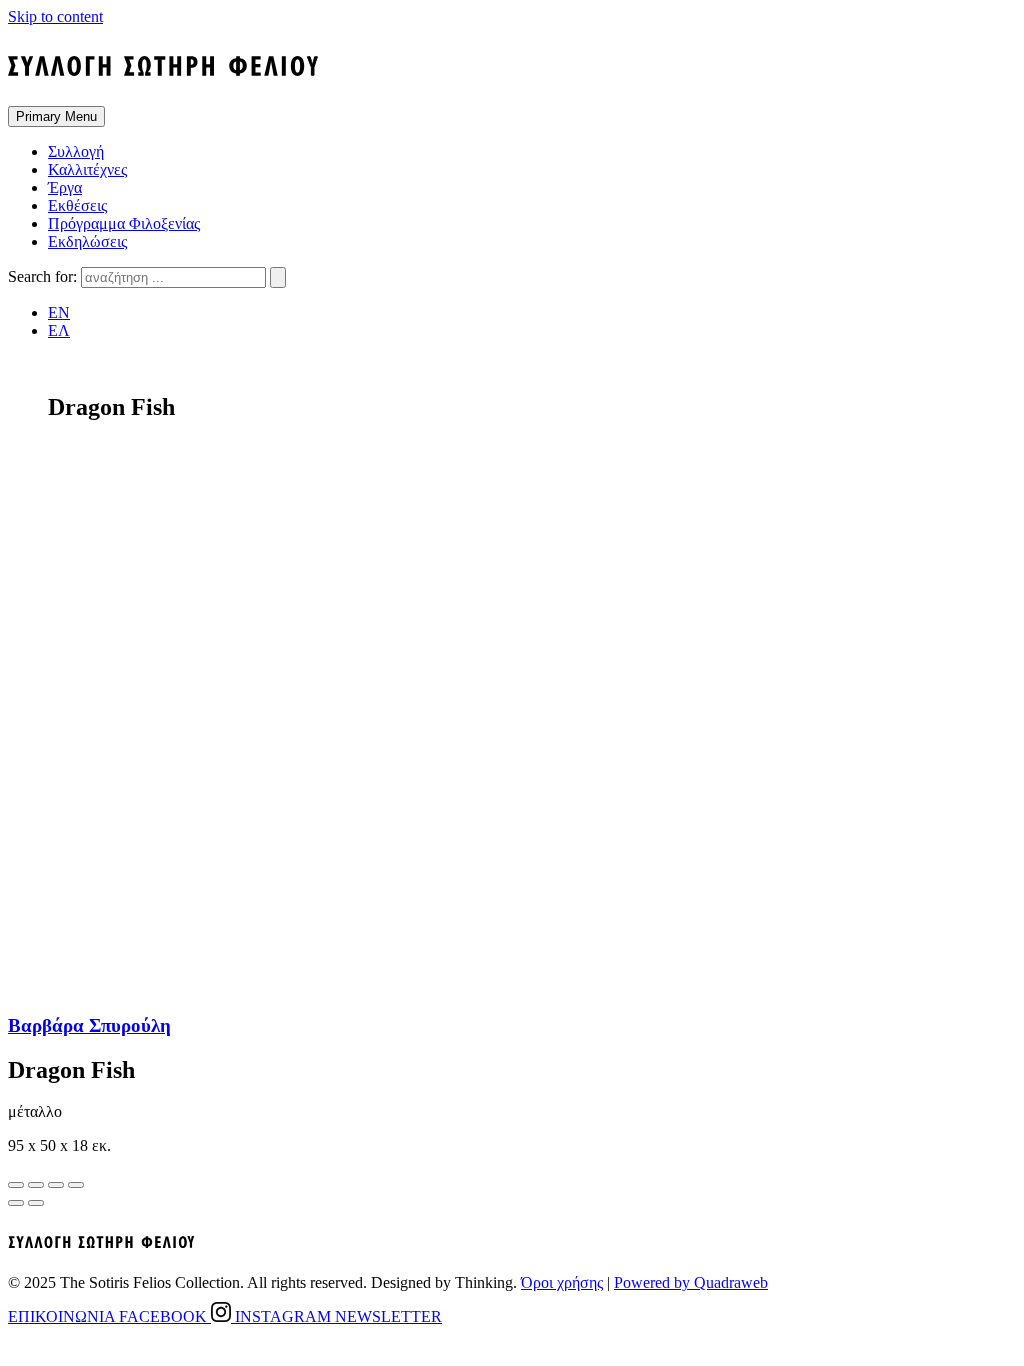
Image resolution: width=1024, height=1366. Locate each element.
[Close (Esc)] (16, 1185)
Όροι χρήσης (562, 1282)
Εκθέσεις (77, 205)
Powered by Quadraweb (691, 1282)
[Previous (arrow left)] (16, 1203)
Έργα (65, 187)
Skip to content (55, 16)
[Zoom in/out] (76, 1185)
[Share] (36, 1185)
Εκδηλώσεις (87, 241)
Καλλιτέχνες (87, 169)
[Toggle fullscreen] (56, 1185)
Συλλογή (76, 151)
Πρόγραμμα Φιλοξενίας (124, 223)
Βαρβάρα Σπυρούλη (89, 1025)
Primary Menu (56, 116)
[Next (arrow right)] (36, 1203)
